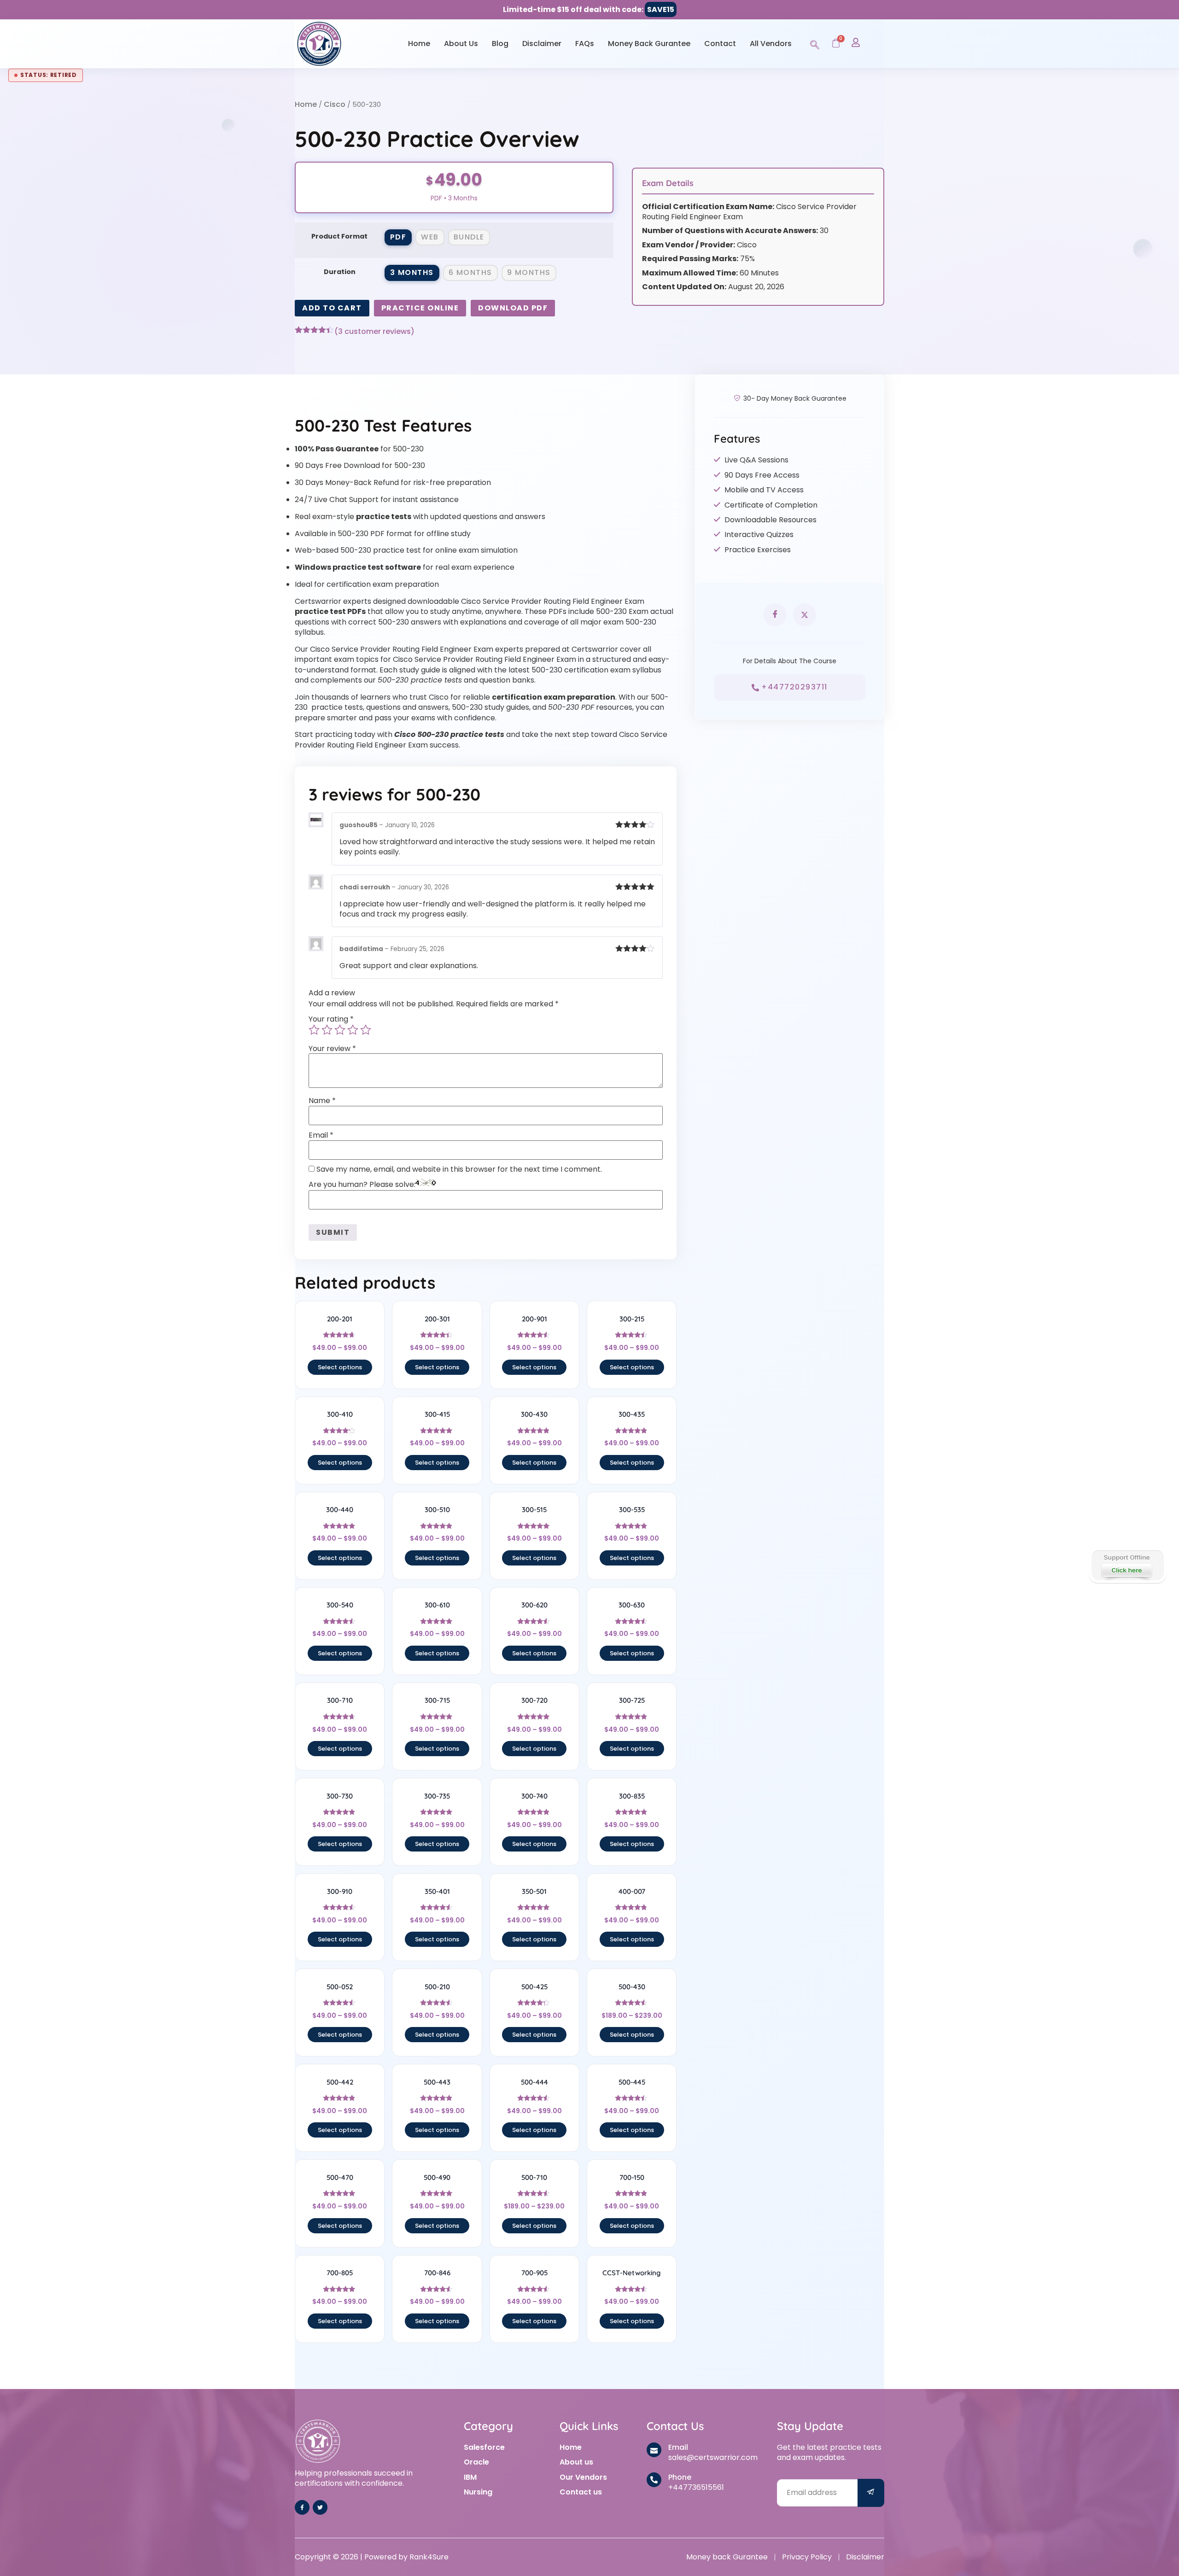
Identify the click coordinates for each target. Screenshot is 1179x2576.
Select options (340, 1367)
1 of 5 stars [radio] (314, 1030)
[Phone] (654, 2480)
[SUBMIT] (871, 2493)
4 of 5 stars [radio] (353, 1030)
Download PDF (513, 308)
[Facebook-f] (302, 2507)
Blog (500, 44)
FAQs (585, 44)
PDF (398, 237)
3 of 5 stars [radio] (340, 1030)
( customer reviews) (374, 332)
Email (321, 1135)
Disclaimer (542, 44)
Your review (332, 1049)
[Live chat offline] (1127, 1565)
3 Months (412, 272)
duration (340, 272)
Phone (680, 2477)
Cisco (335, 104)
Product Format (339, 236)
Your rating (331, 1019)
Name (322, 1101)
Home (419, 44)
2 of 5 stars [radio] (327, 1030)
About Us (461, 44)
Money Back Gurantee (649, 44)
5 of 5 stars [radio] (366, 1030)
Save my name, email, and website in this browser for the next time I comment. (459, 1169)
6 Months (470, 272)
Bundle (469, 237)
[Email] (654, 2450)
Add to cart (332, 308)
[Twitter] (320, 2507)
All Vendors (771, 44)
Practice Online (420, 308)
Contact (720, 44)
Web (430, 237)
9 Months (529, 272)
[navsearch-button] (815, 43)
